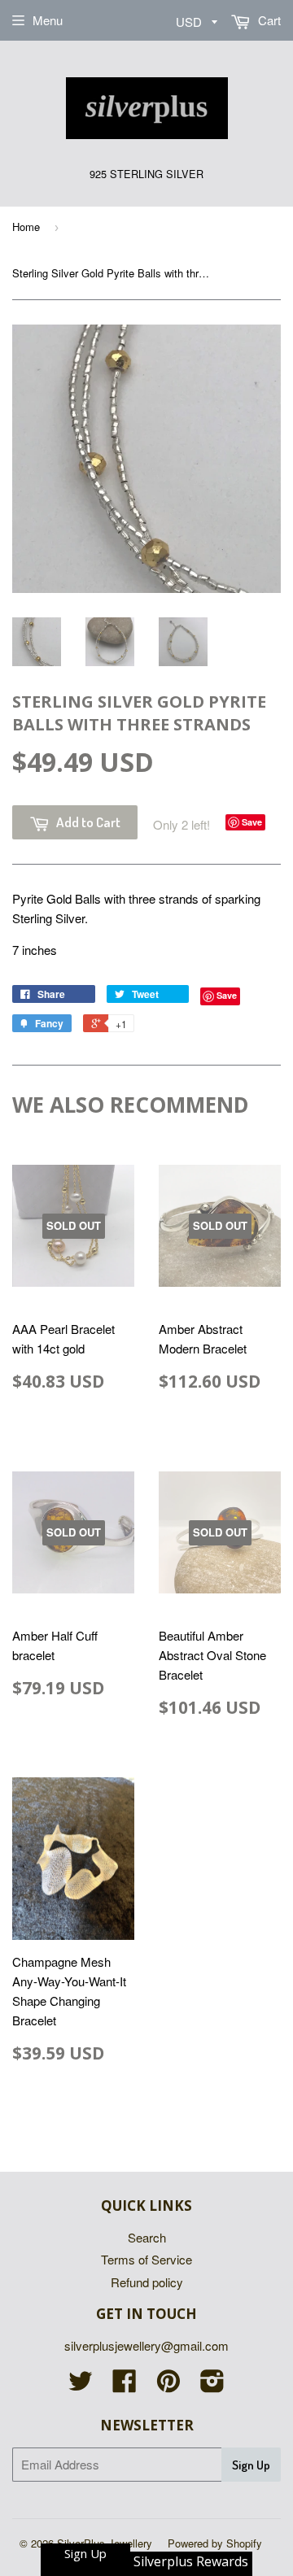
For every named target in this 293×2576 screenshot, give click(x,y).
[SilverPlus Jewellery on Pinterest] (168, 2385)
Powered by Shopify (215, 2543)
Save (252, 822)
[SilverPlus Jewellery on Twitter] (81, 2385)
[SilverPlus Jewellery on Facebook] (125, 2385)
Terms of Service (146, 2259)
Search (147, 2237)
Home (26, 227)
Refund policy (147, 2282)
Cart (268, 20)
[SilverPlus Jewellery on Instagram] (212, 2385)
